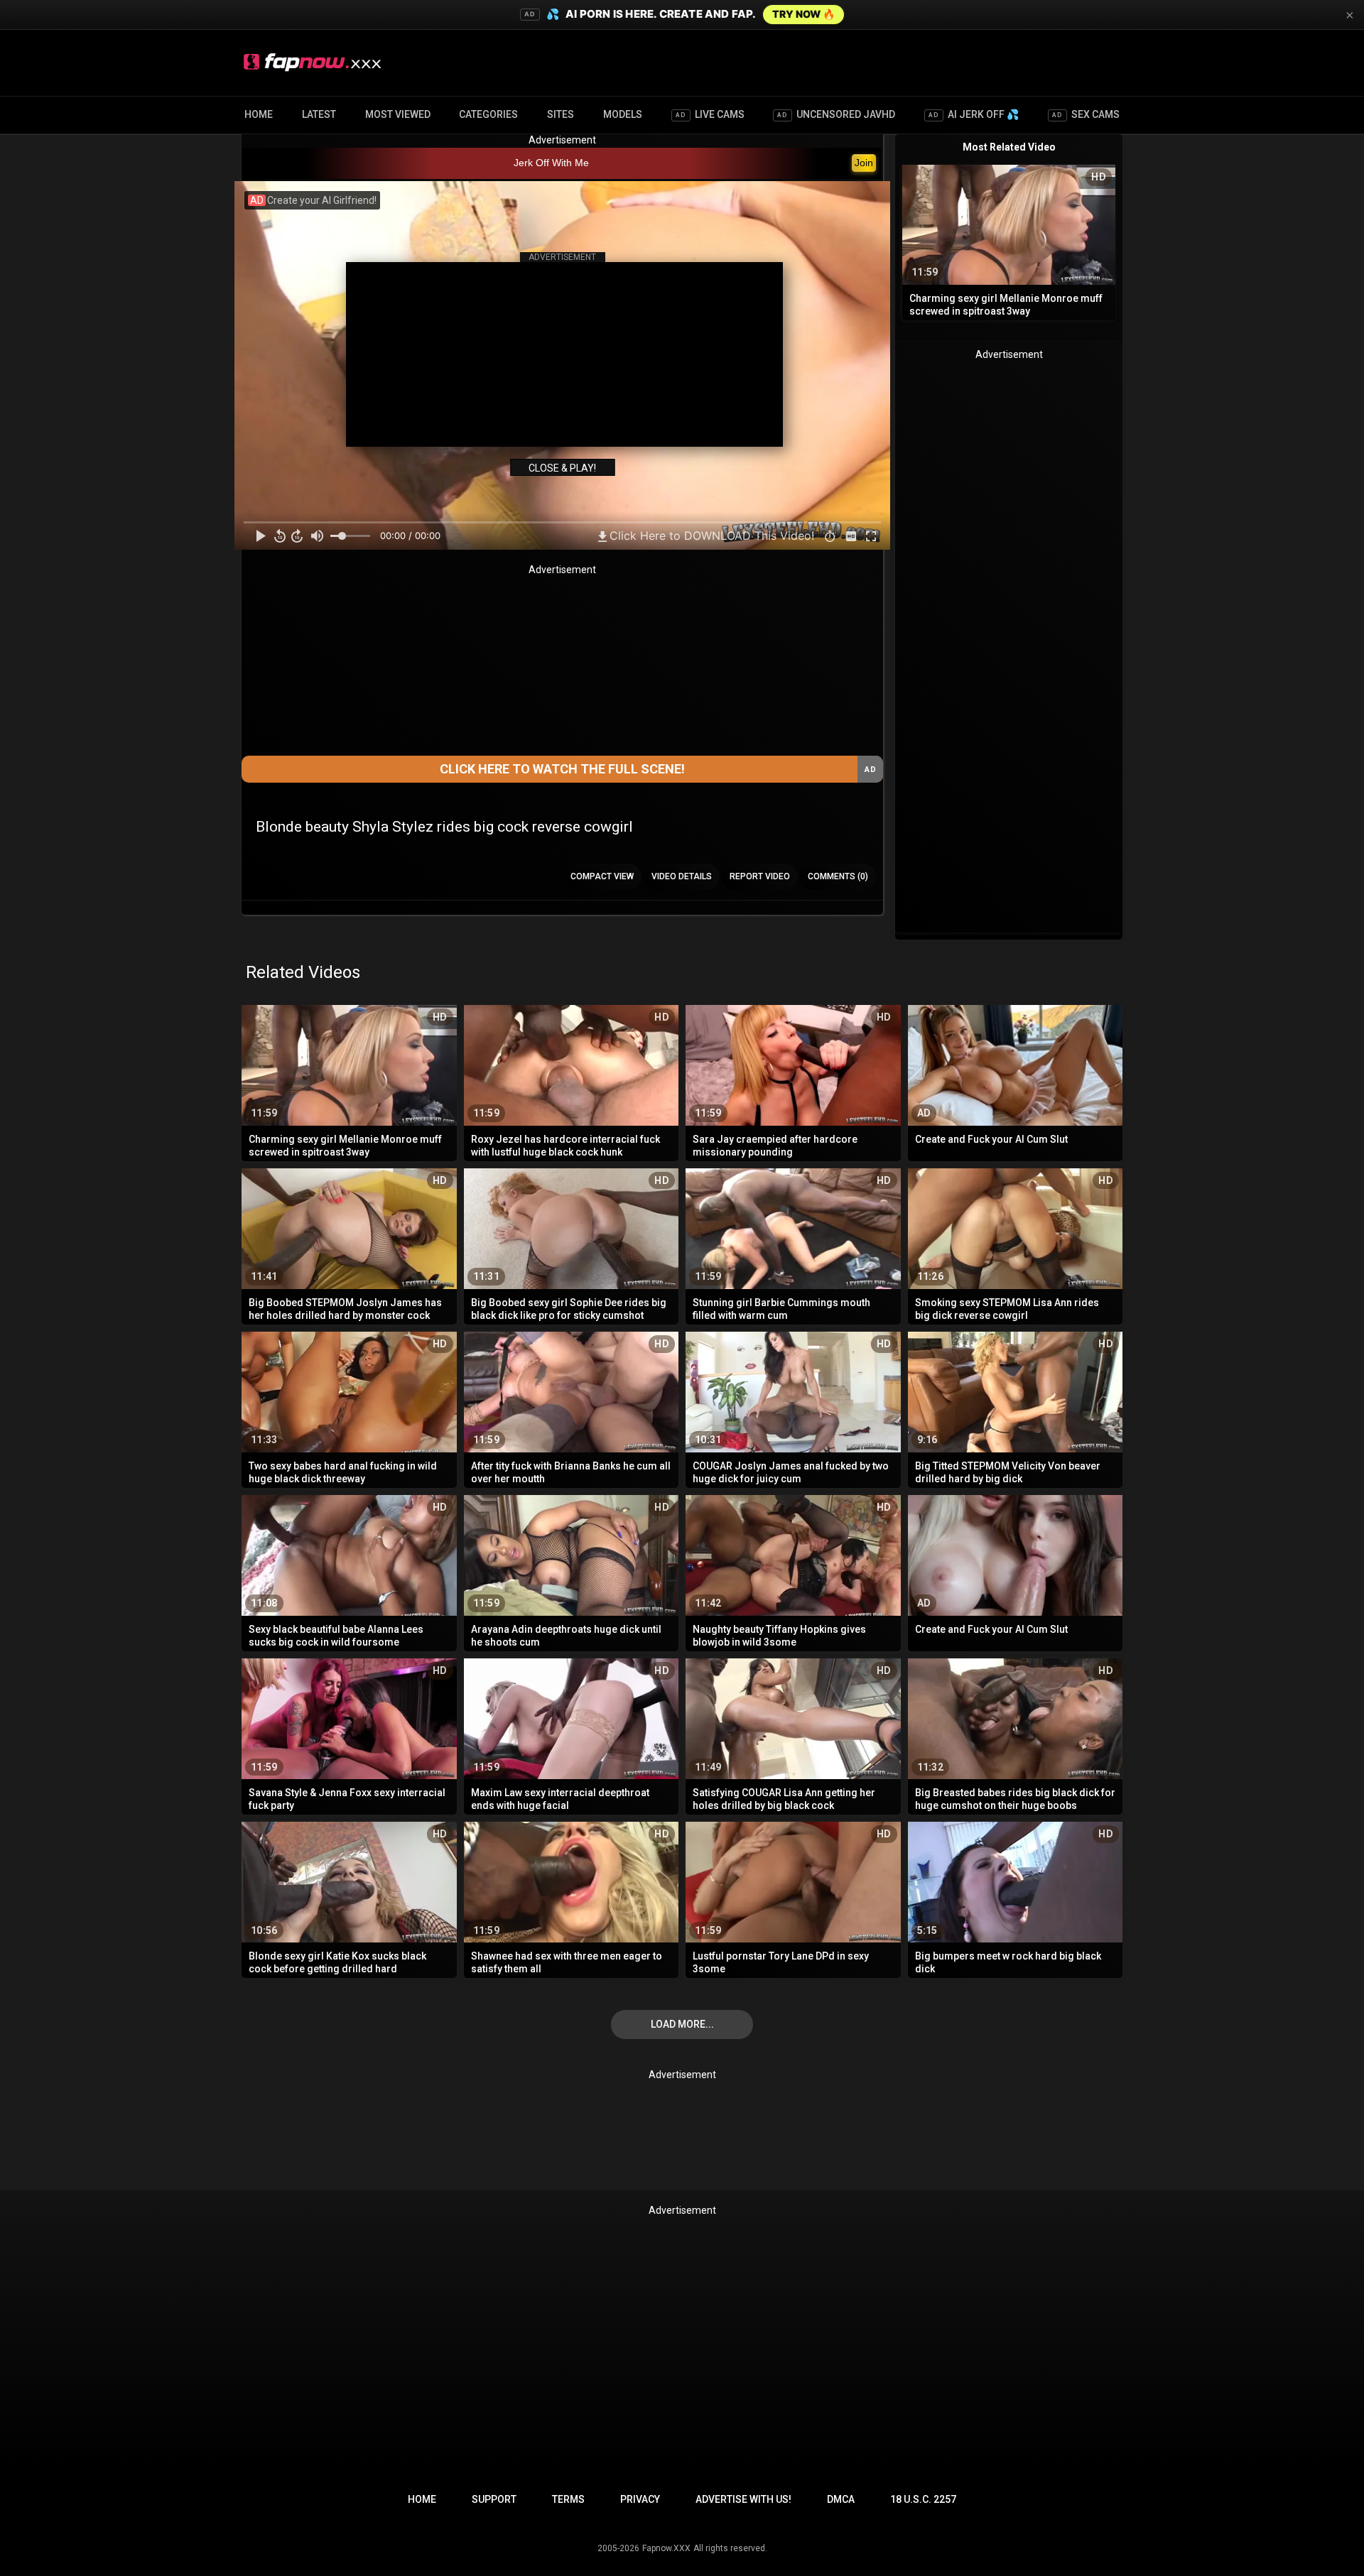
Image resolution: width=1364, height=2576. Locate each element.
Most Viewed (398, 114)
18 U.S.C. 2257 (923, 2499)
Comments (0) (838, 876)
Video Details (682, 876)
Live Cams (710, 114)
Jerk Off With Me (551, 163)
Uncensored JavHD (836, 114)
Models (623, 114)
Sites (561, 114)
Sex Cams (1086, 114)
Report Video (760, 876)
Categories (488, 114)
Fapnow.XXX (666, 2548)
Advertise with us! (743, 2499)
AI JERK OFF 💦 (974, 114)
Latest (319, 114)
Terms (568, 2499)
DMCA (841, 2499)
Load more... (682, 2024)
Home (259, 114)
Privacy (640, 2499)
